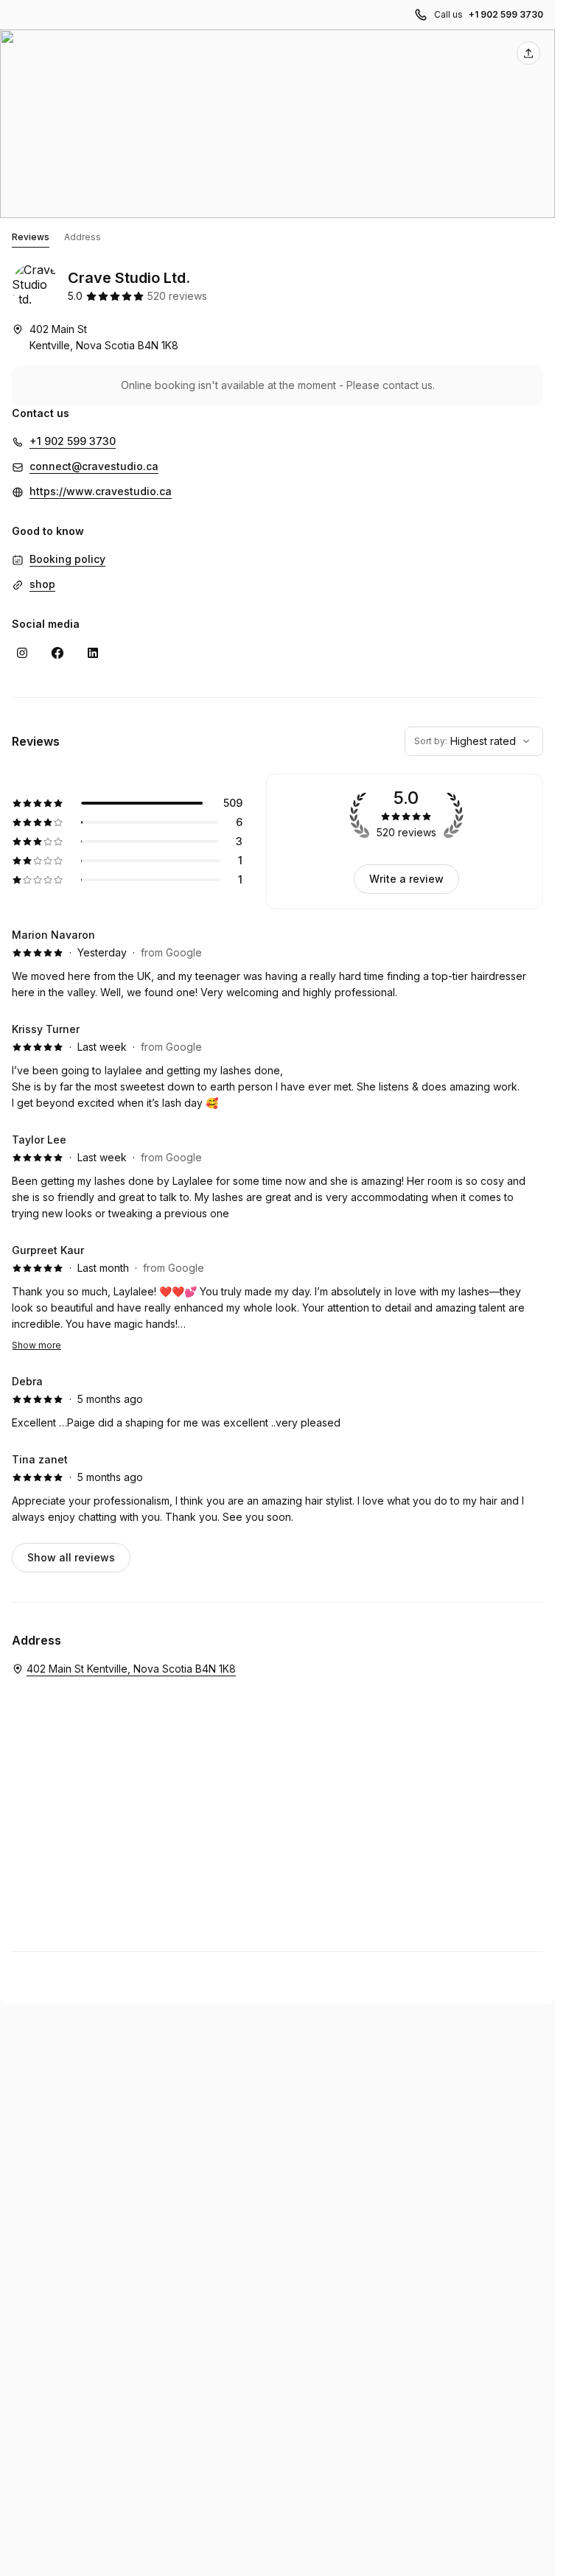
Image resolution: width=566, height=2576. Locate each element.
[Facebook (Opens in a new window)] (57, 653)
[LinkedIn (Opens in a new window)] (93, 653)
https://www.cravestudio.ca (101, 491)
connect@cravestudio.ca (94, 466)
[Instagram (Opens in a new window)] (22, 653)
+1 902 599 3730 (506, 14)
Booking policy (67, 559)
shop (42, 584)
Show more (36, 1345)
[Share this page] (528, 53)
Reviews (31, 237)
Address (83, 237)
